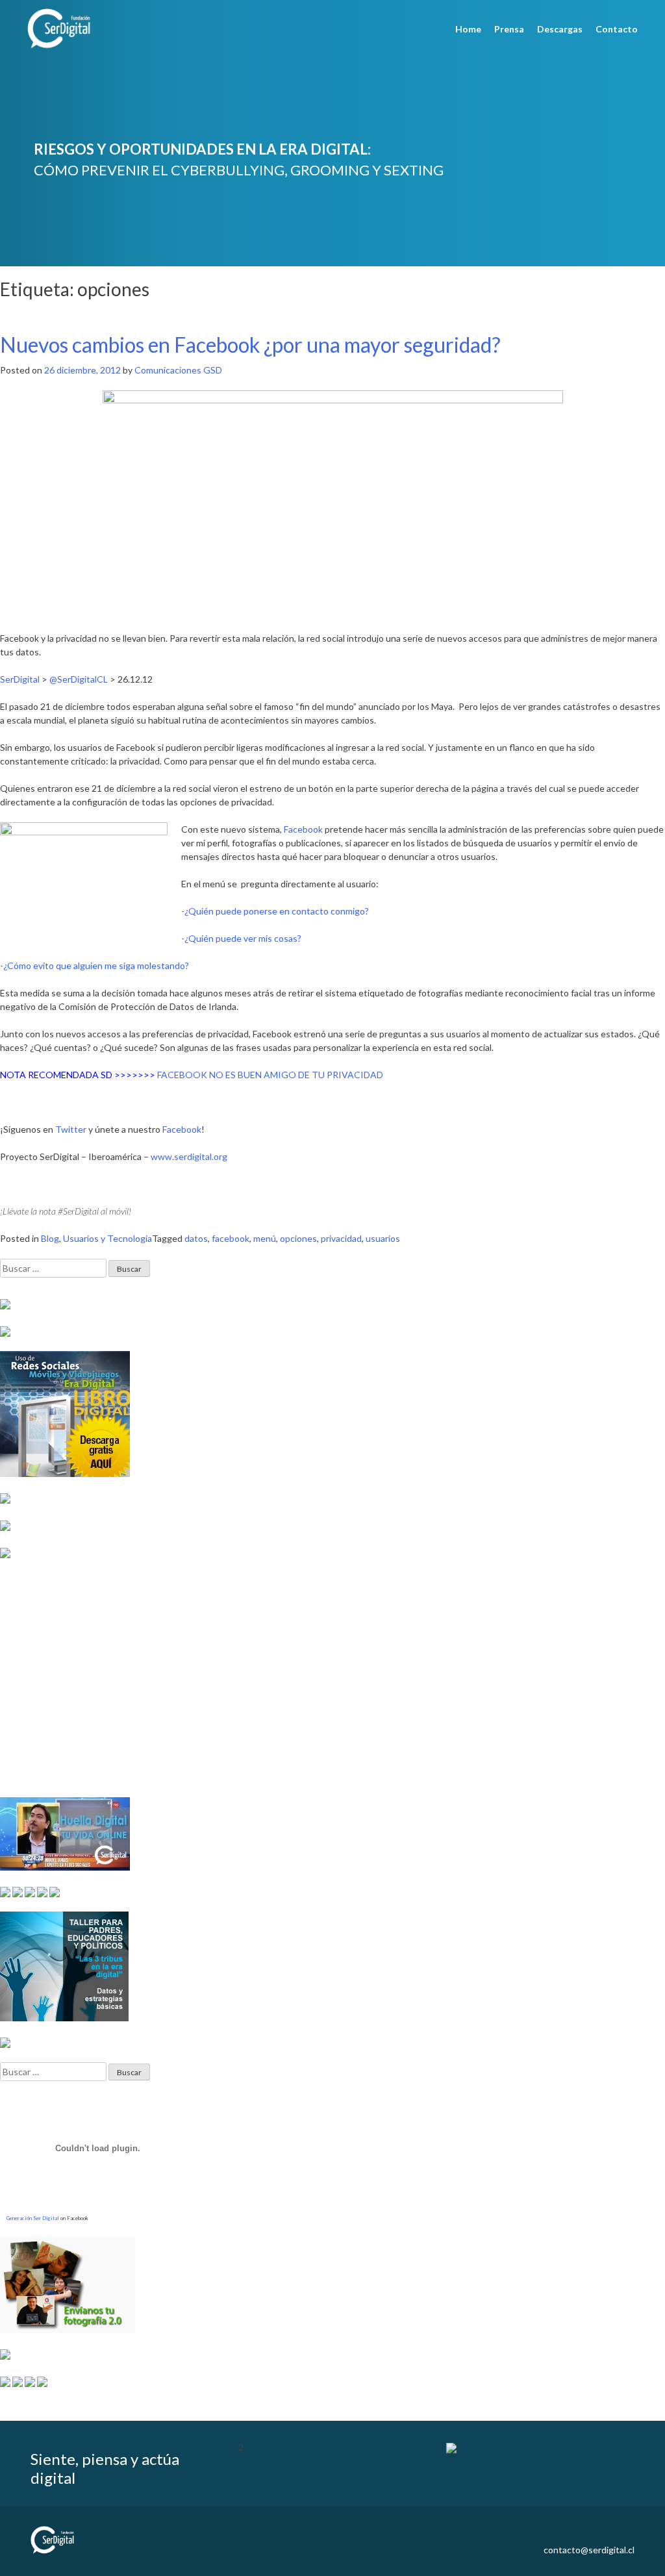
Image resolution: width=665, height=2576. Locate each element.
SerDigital (20, 679)
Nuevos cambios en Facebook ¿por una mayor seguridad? (250, 345)
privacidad (341, 1238)
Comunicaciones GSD (178, 370)
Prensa (509, 29)
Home (468, 29)
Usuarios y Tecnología (107, 1238)
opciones (298, 1238)
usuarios (383, 1238)
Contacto (617, 29)
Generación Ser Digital (33, 2218)
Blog (50, 1238)
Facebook (182, 1129)
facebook (231, 1238)
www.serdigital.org (189, 1156)
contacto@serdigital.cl (589, 2550)
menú (265, 1238)
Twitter (71, 1129)
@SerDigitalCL (79, 679)
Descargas (560, 29)
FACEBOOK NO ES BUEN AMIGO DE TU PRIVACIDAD (270, 1075)
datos (196, 1238)
